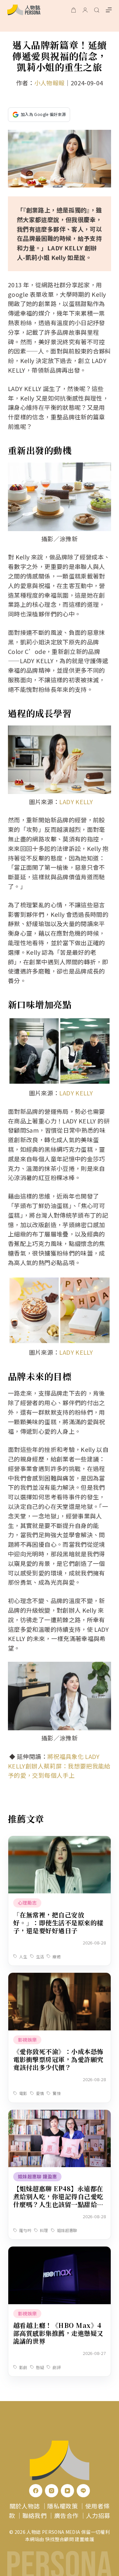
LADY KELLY (76, 802)
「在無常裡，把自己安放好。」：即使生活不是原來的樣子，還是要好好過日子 (58, 1923)
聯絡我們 (35, 2515)
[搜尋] (97, 10)
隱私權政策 (62, 2506)
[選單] (109, 10)
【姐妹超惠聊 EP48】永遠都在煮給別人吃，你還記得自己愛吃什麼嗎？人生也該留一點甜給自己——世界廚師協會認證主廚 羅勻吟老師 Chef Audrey (59, 2204)
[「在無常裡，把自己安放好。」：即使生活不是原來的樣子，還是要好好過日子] (59, 1841)
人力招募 (98, 2515)
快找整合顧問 (59, 2539)
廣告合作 (66, 2515)
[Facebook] (36, 2491)
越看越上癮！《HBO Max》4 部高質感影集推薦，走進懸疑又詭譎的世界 (58, 2333)
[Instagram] (52, 2491)
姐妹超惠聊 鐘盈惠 (37, 2176)
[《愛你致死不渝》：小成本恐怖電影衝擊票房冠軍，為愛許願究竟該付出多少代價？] (59, 1977)
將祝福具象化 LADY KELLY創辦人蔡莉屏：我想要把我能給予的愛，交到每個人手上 (59, 1766)
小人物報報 (50, 83)
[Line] (83, 2491)
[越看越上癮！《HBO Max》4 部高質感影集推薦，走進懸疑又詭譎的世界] (59, 2251)
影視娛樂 (27, 2040)
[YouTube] (67, 2491)
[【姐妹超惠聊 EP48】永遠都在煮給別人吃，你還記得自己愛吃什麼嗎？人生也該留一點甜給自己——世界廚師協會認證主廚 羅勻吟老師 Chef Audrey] (59, 2114)
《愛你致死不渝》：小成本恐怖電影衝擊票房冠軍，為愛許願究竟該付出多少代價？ (58, 2059)
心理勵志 (27, 1903)
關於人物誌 (25, 2506)
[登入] (85, 10)
